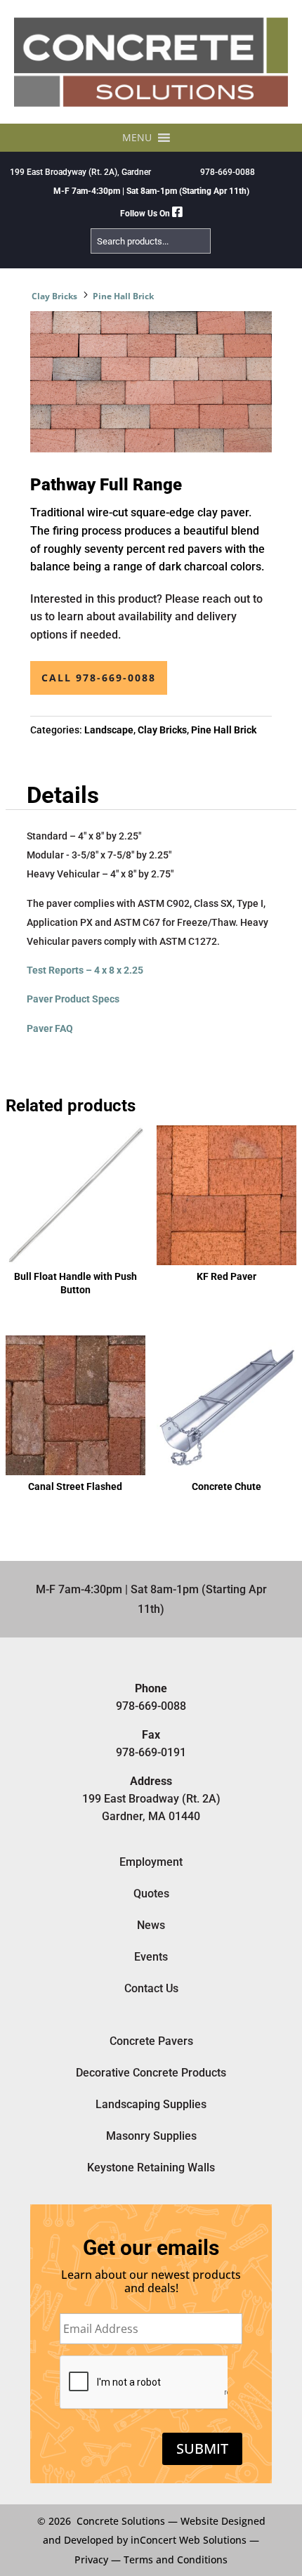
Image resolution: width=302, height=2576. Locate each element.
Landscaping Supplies (151, 2104)
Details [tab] (63, 795)
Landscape (109, 730)
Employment (151, 1862)
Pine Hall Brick (123, 296)
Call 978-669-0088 (99, 678)
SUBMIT (202, 2448)
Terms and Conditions (176, 2559)
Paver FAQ (50, 1028)
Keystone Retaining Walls (151, 2168)
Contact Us (151, 1988)
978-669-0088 (228, 172)
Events (151, 1957)
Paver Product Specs (73, 999)
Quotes (151, 1894)
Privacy (91, 2559)
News (151, 1925)
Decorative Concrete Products (151, 2073)
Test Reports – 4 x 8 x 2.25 (85, 970)
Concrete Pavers (151, 2041)
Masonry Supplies (151, 2136)
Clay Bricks (54, 296)
